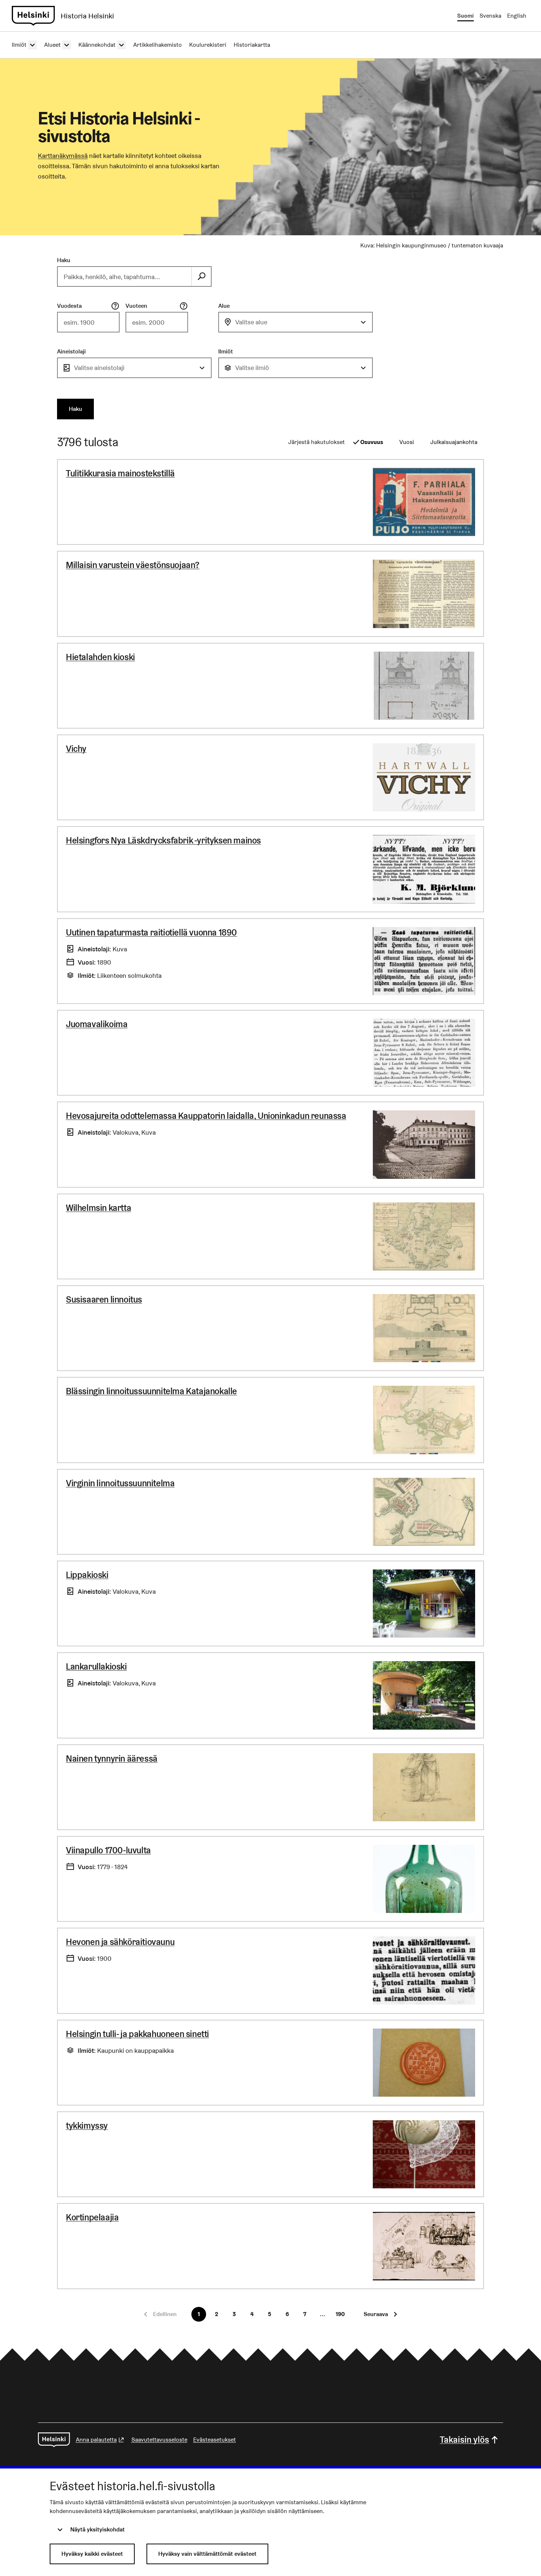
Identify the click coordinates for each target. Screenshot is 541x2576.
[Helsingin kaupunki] (54, 2440)
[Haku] (201, 276)
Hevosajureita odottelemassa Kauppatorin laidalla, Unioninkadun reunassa (206, 1116)
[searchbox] (125, 276)
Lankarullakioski (96, 1666)
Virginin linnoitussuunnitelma (120, 1483)
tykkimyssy (87, 2126)
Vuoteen (136, 306)
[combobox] (296, 322)
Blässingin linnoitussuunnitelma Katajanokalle (151, 1391)
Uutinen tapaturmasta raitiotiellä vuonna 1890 (151, 932)
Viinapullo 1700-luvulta (108, 1850)
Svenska (490, 16)
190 (340, 2314)
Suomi (465, 16)
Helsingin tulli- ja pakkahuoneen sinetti (137, 2034)
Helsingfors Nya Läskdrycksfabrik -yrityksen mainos (163, 840)
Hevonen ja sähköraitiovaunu (120, 1942)
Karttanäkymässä (63, 156)
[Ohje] (115, 306)
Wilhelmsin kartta (98, 1208)
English (517, 16)
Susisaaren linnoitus (104, 1299)
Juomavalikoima (97, 1024)
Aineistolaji (71, 351)
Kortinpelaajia (92, 2217)
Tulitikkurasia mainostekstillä (120, 473)
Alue (224, 306)
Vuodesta (69, 306)
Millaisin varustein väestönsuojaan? (133, 565)
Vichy (76, 749)
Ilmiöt (226, 351)
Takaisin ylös (464, 2440)
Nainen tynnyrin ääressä (112, 1759)
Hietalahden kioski (100, 657)
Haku (64, 260)
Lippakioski (87, 1575)
